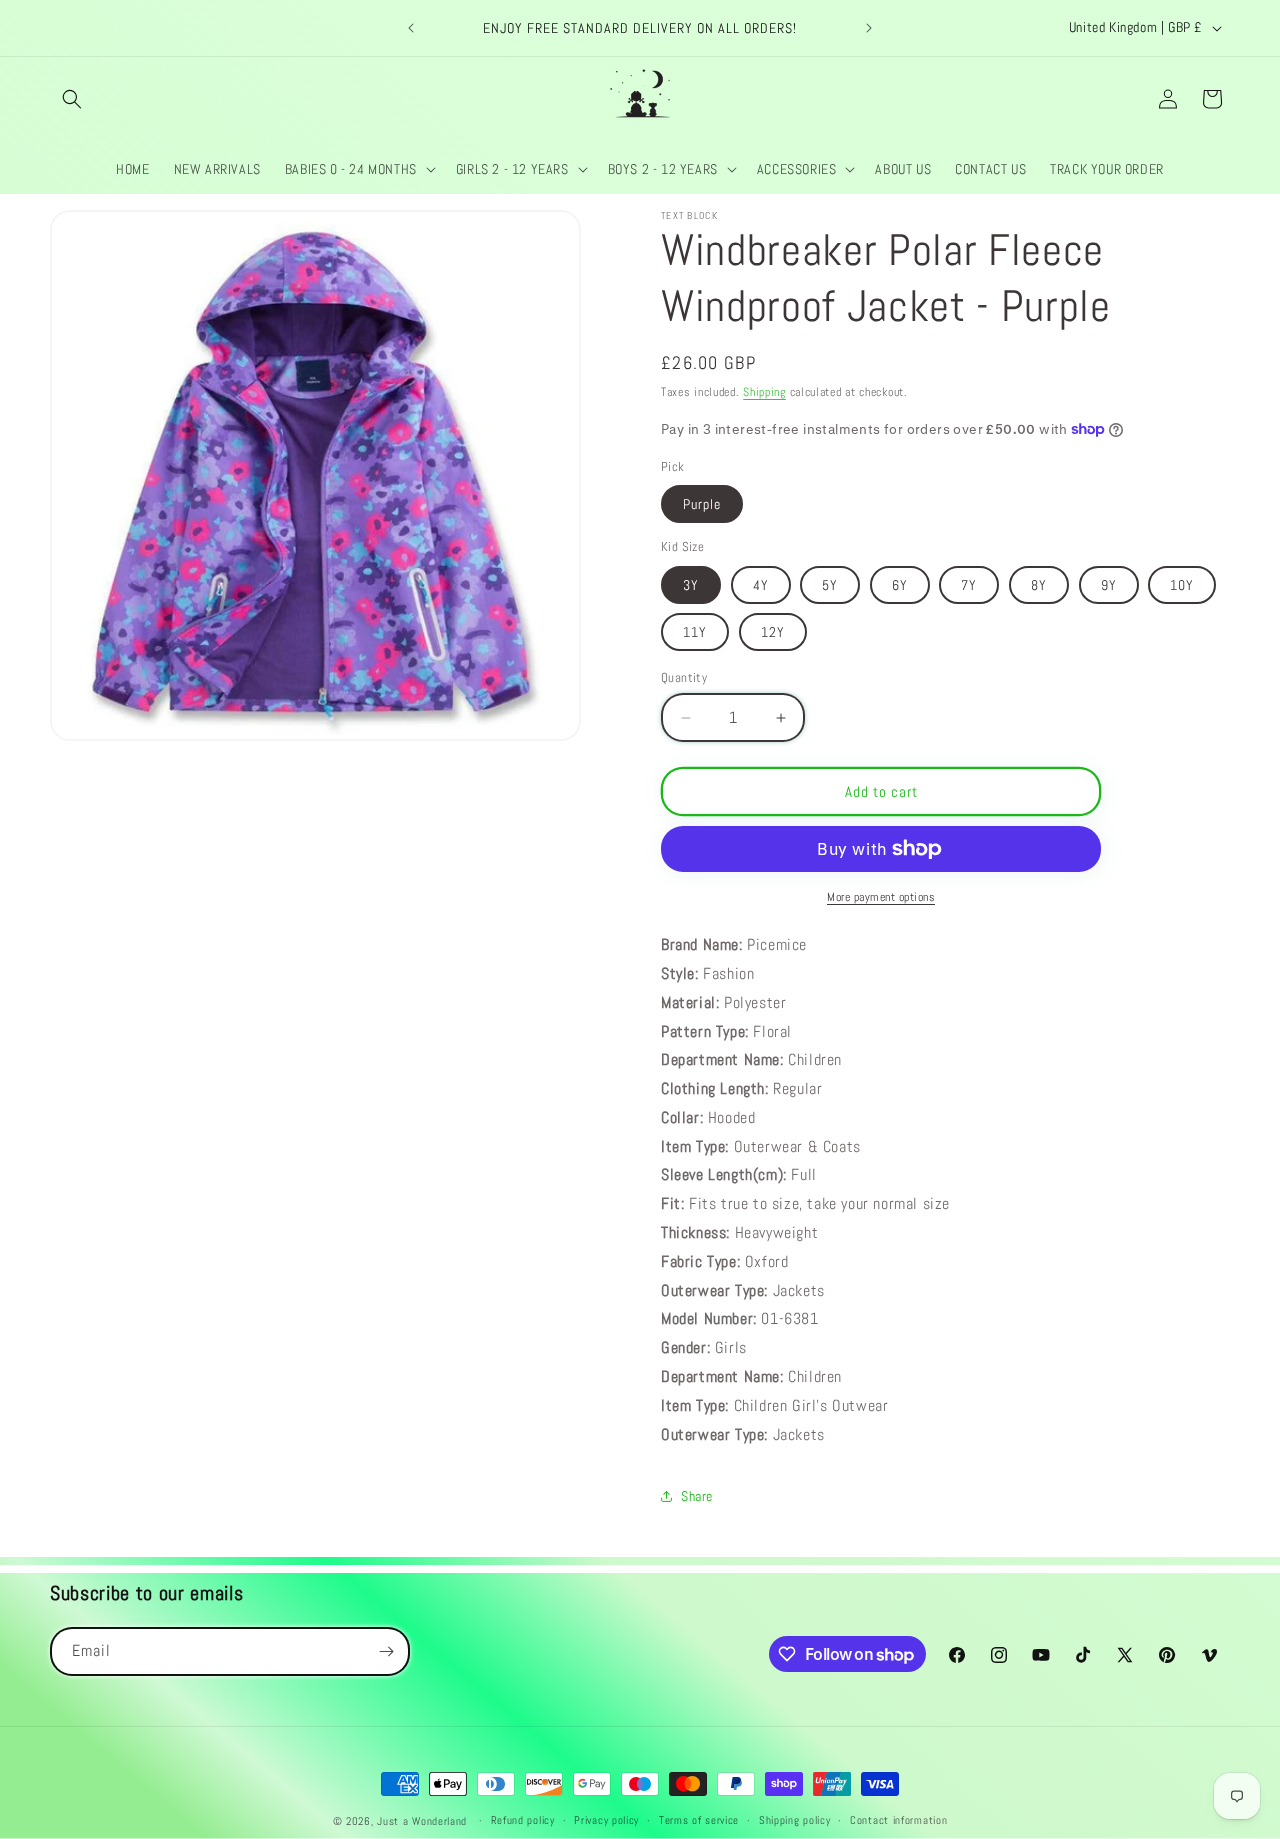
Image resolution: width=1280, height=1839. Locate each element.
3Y (691, 585)
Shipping (764, 392)
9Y (1109, 585)
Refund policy (523, 1820)
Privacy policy (606, 1820)
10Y (1182, 585)
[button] (72, 99)
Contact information (898, 1820)
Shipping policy (795, 1820)
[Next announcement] (869, 28)
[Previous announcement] (411, 28)
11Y (695, 632)
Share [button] (697, 1496)
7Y (969, 585)
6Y (900, 585)
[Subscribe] (386, 1651)
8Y (1039, 585)
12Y (773, 632)
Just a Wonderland (422, 1821)
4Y (761, 585)
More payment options (881, 897)
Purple (702, 504)
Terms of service (699, 1820)
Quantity (684, 677)
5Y (830, 585)
